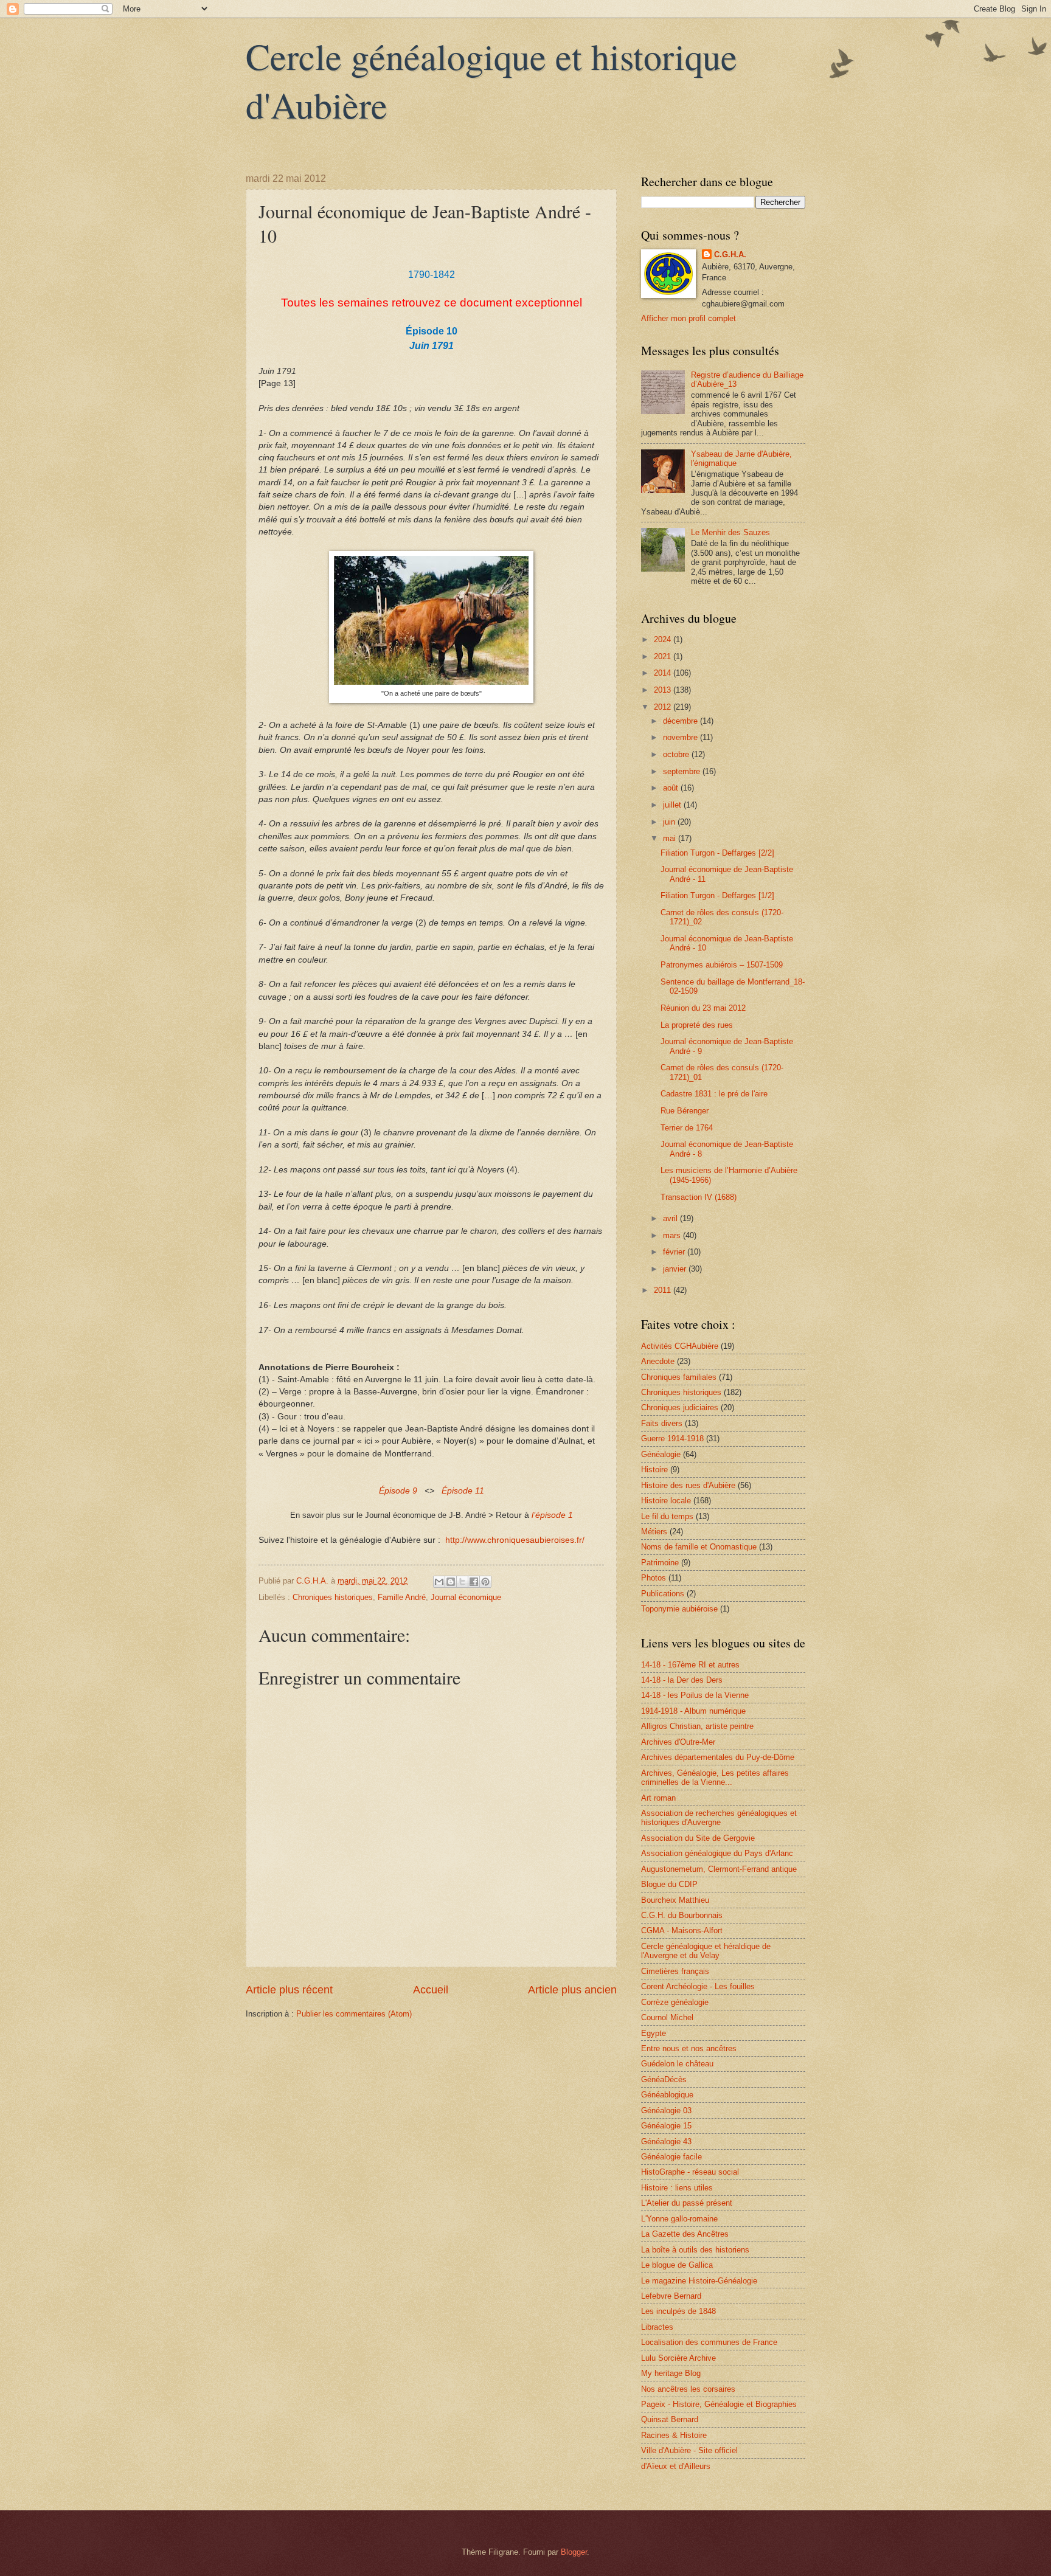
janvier (676, 1269)
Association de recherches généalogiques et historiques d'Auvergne (719, 1818)
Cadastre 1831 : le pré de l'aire (714, 1094)
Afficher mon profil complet (689, 318)
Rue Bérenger (685, 1111)
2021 (664, 656)
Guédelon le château (677, 2064)
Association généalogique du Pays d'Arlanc (717, 1853)
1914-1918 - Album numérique (693, 1711)
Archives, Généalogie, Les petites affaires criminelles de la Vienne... (715, 1778)
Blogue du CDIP (669, 1884)
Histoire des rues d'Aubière (688, 1485)
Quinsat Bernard (670, 2419)
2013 (664, 690)
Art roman (658, 1798)
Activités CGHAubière (680, 1346)
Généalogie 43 (666, 2141)
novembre (682, 737)
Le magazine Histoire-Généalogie (699, 2281)
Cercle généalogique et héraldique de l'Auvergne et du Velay (706, 1951)
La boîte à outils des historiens (695, 2250)
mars (673, 1235)
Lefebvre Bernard (671, 2296)
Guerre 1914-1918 (672, 1439)
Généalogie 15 (666, 2126)
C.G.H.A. (730, 254)
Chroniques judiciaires (680, 1407)
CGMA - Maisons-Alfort (682, 1930)
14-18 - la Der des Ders (682, 1680)
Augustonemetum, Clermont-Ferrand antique (719, 1869)
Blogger (574, 2552)
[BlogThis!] (451, 1582)
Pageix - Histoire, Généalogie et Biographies (719, 2404)
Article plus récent (289, 1990)
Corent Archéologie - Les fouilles (698, 1986)
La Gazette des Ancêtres (685, 2234)
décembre (682, 721)
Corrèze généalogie (675, 2002)
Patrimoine (660, 1563)
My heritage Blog (671, 2373)
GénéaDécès (664, 2079)
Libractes (657, 2327)
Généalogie (661, 1454)
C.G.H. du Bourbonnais (682, 1915)
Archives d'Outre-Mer (678, 1742)
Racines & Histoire (674, 2435)
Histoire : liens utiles (677, 2188)
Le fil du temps (667, 1516)
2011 (664, 1290)
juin (670, 822)
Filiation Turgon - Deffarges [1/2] (717, 895)
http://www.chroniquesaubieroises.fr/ (515, 1540)
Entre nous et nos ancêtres (689, 2048)
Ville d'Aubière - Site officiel (689, 2450)
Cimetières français (675, 1971)
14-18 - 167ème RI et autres (690, 1665)
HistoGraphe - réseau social (690, 2172)
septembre (683, 771)
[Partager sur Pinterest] (485, 1582)
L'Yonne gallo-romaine (679, 2219)
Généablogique (667, 2095)
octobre (677, 754)
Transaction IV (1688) (699, 1197)
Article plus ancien (572, 1990)
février (675, 1252)
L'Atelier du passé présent (687, 2203)
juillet (673, 805)
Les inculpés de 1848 (678, 2311)
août (672, 788)
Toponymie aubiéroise (679, 1609)
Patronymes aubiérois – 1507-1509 (722, 965)
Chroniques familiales (679, 1377)
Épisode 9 (398, 1491)
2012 (664, 707)
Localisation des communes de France (709, 2342)
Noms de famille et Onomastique (699, 1547)
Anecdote (658, 1361)
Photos (654, 1578)
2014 (664, 673)
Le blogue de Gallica (677, 2265)
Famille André (402, 1597)
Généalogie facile (671, 2157)
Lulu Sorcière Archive (678, 2358)
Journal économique (466, 1597)
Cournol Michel (667, 2017)
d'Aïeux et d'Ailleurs (676, 2466)
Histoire (654, 1470)
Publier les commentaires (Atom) (354, 2014)
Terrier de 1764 (687, 1128)
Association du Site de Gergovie (698, 1838)
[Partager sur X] (462, 1582)
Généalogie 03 (666, 2110)
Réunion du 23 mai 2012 (703, 1008)
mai (671, 838)
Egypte (654, 2033)
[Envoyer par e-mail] (439, 1582)
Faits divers (662, 1423)
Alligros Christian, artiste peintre (697, 1726)
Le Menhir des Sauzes (730, 532)
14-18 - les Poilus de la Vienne (695, 1695)
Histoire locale (666, 1501)
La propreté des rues (697, 1025)
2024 (664, 639)
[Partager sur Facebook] (474, 1582)
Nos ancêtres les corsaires (688, 2389)
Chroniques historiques (333, 1597)
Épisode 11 (463, 1491)
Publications (663, 1594)
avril (671, 1218)
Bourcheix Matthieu (675, 1900)
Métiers (654, 1532)
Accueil (431, 1990)
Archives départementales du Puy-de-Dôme (718, 1757)
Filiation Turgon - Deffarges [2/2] (717, 853)
